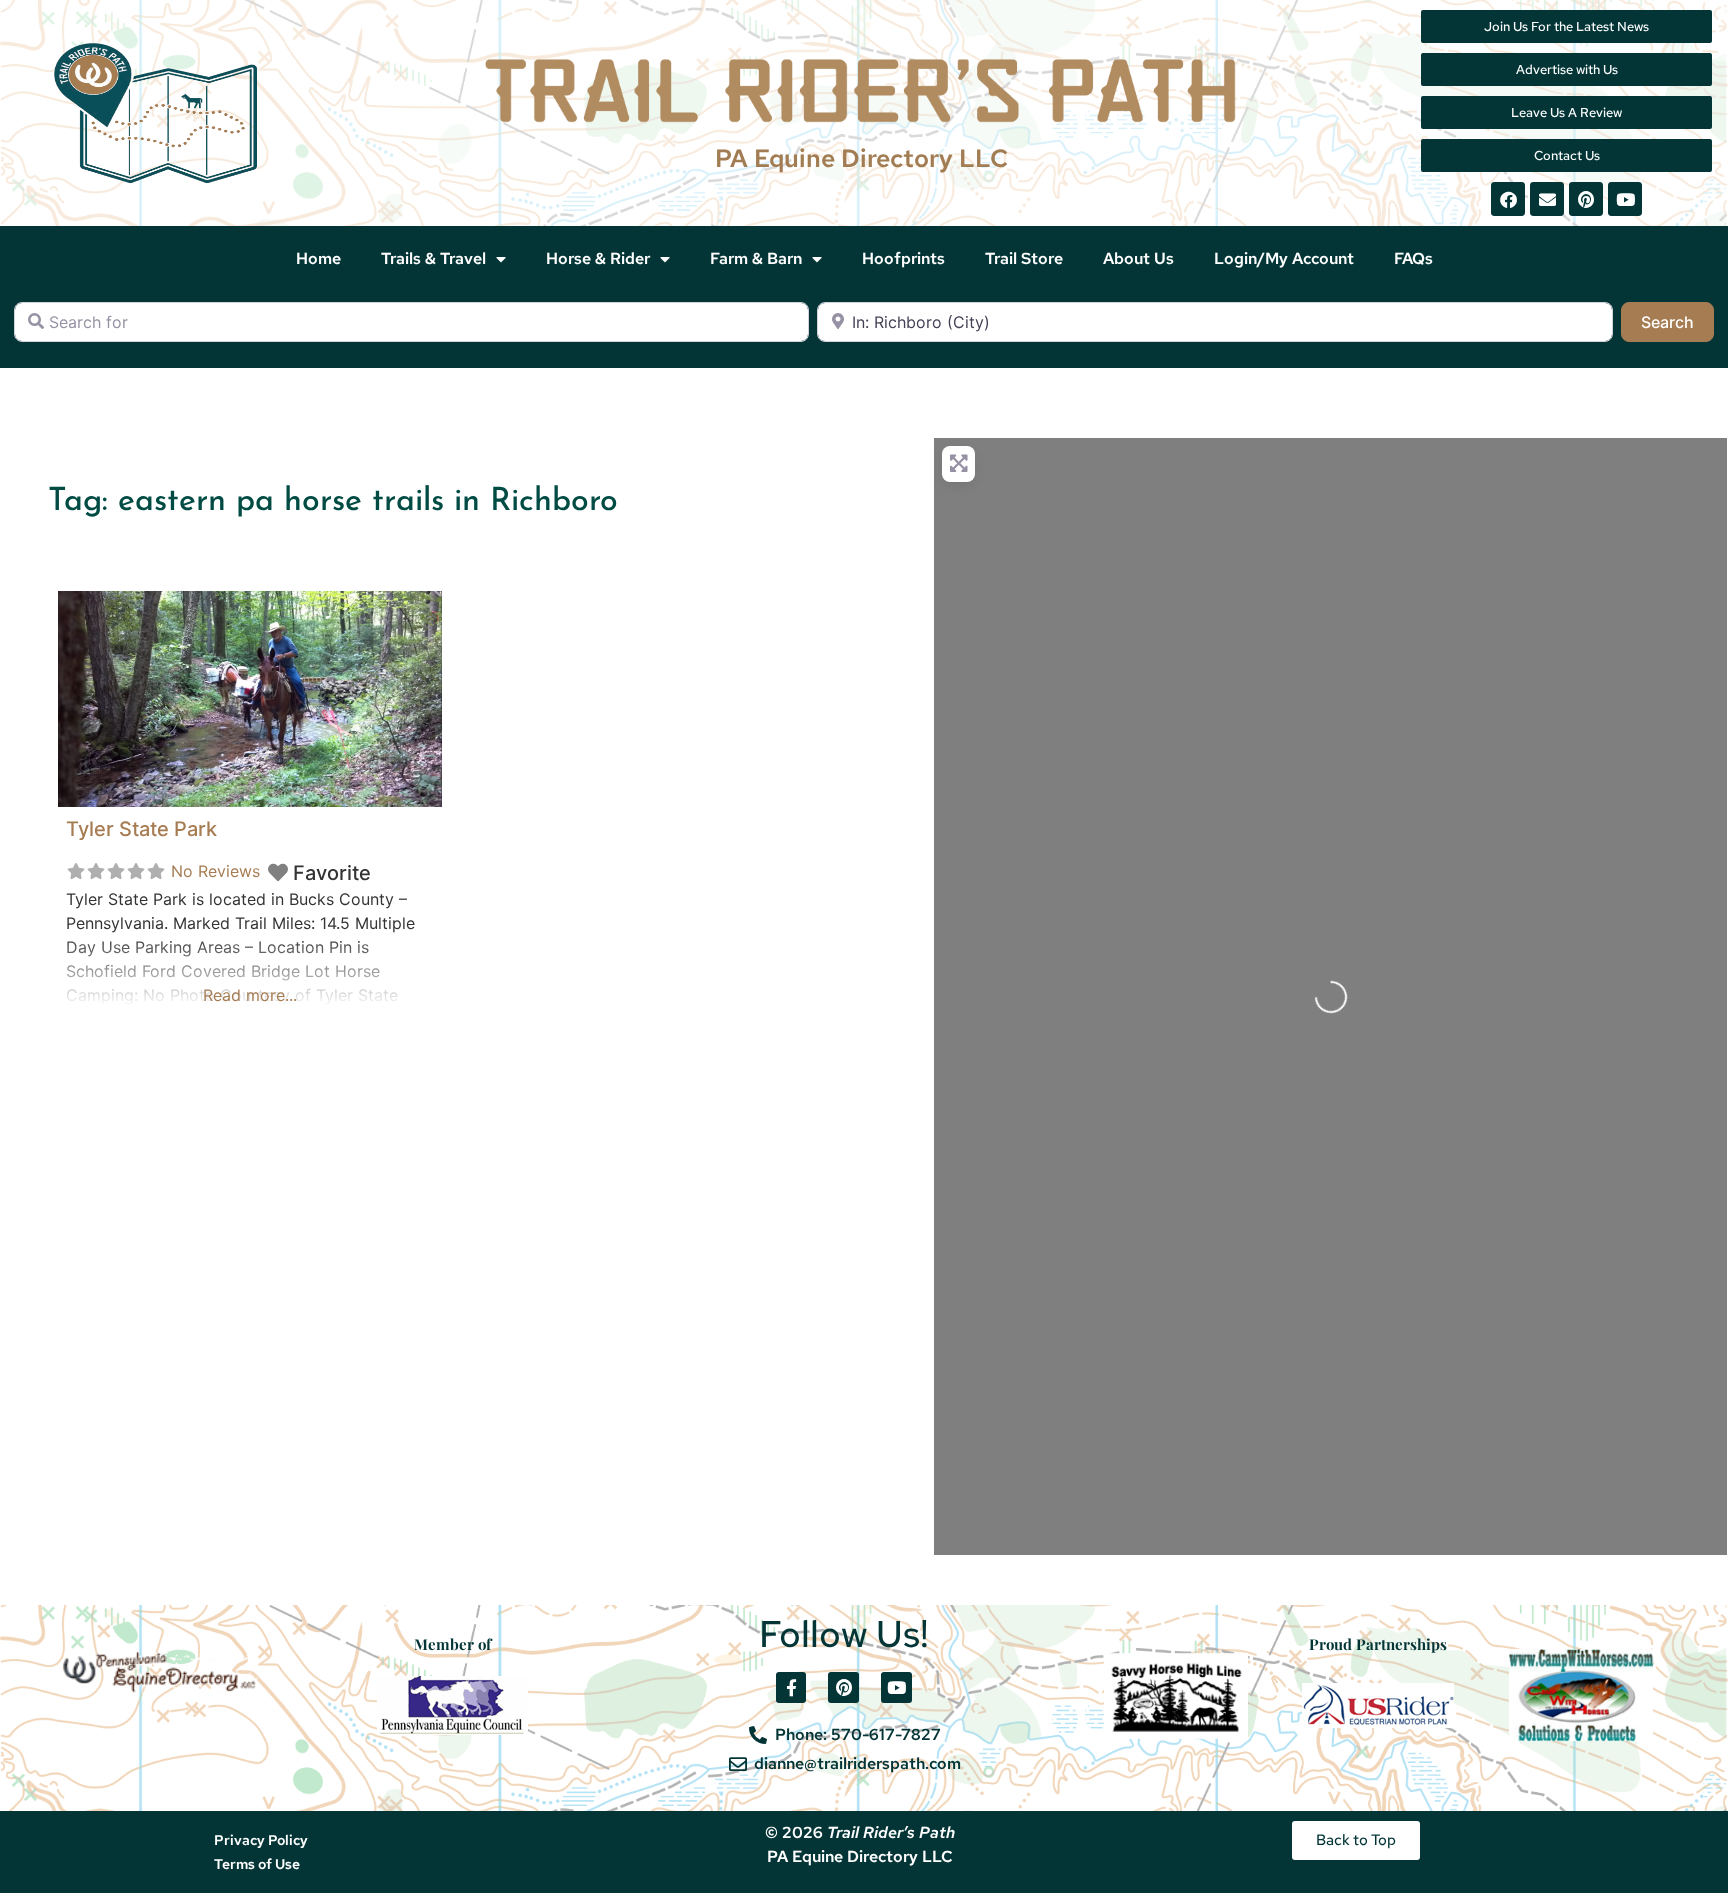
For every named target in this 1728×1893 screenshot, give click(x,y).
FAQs (1413, 258)
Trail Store (1024, 258)
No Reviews (215, 871)
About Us (1138, 258)
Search (1677, 321)
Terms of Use (257, 1864)
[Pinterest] (1586, 199)
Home (318, 258)
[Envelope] (1547, 199)
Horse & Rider (598, 258)
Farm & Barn (756, 258)
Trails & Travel (433, 258)
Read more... (250, 995)
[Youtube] (1625, 199)
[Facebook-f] (791, 1687)
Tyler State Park (141, 829)
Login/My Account (1284, 258)
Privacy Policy (261, 1840)
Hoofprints (903, 258)
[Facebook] (1508, 199)
